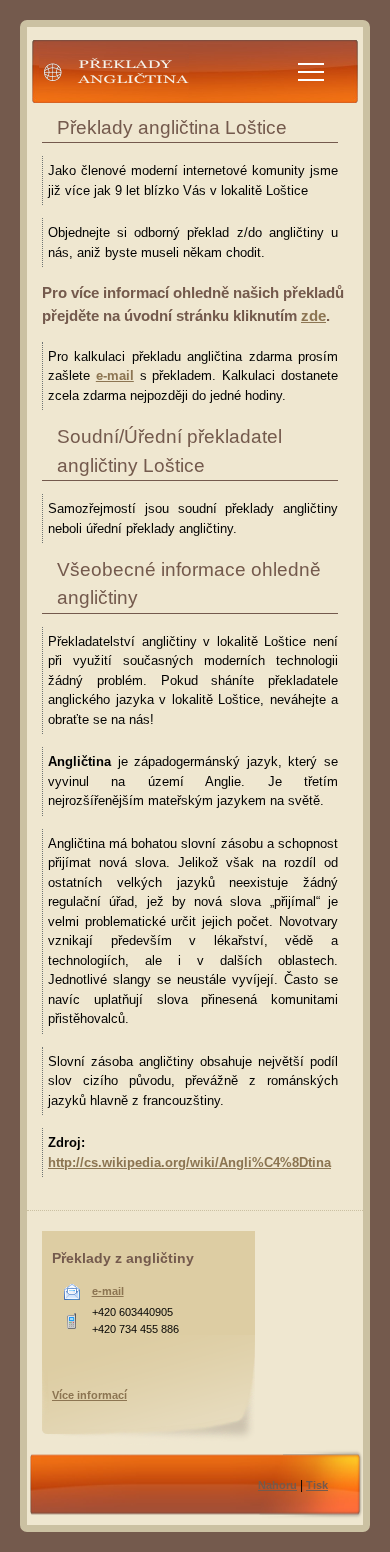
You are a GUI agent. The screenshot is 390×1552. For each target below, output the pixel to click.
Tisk (317, 1485)
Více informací (89, 1395)
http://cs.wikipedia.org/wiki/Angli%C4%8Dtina (189, 1162)
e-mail (115, 375)
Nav (311, 72)
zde (313, 315)
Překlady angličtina (98, 103)
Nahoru (277, 1485)
